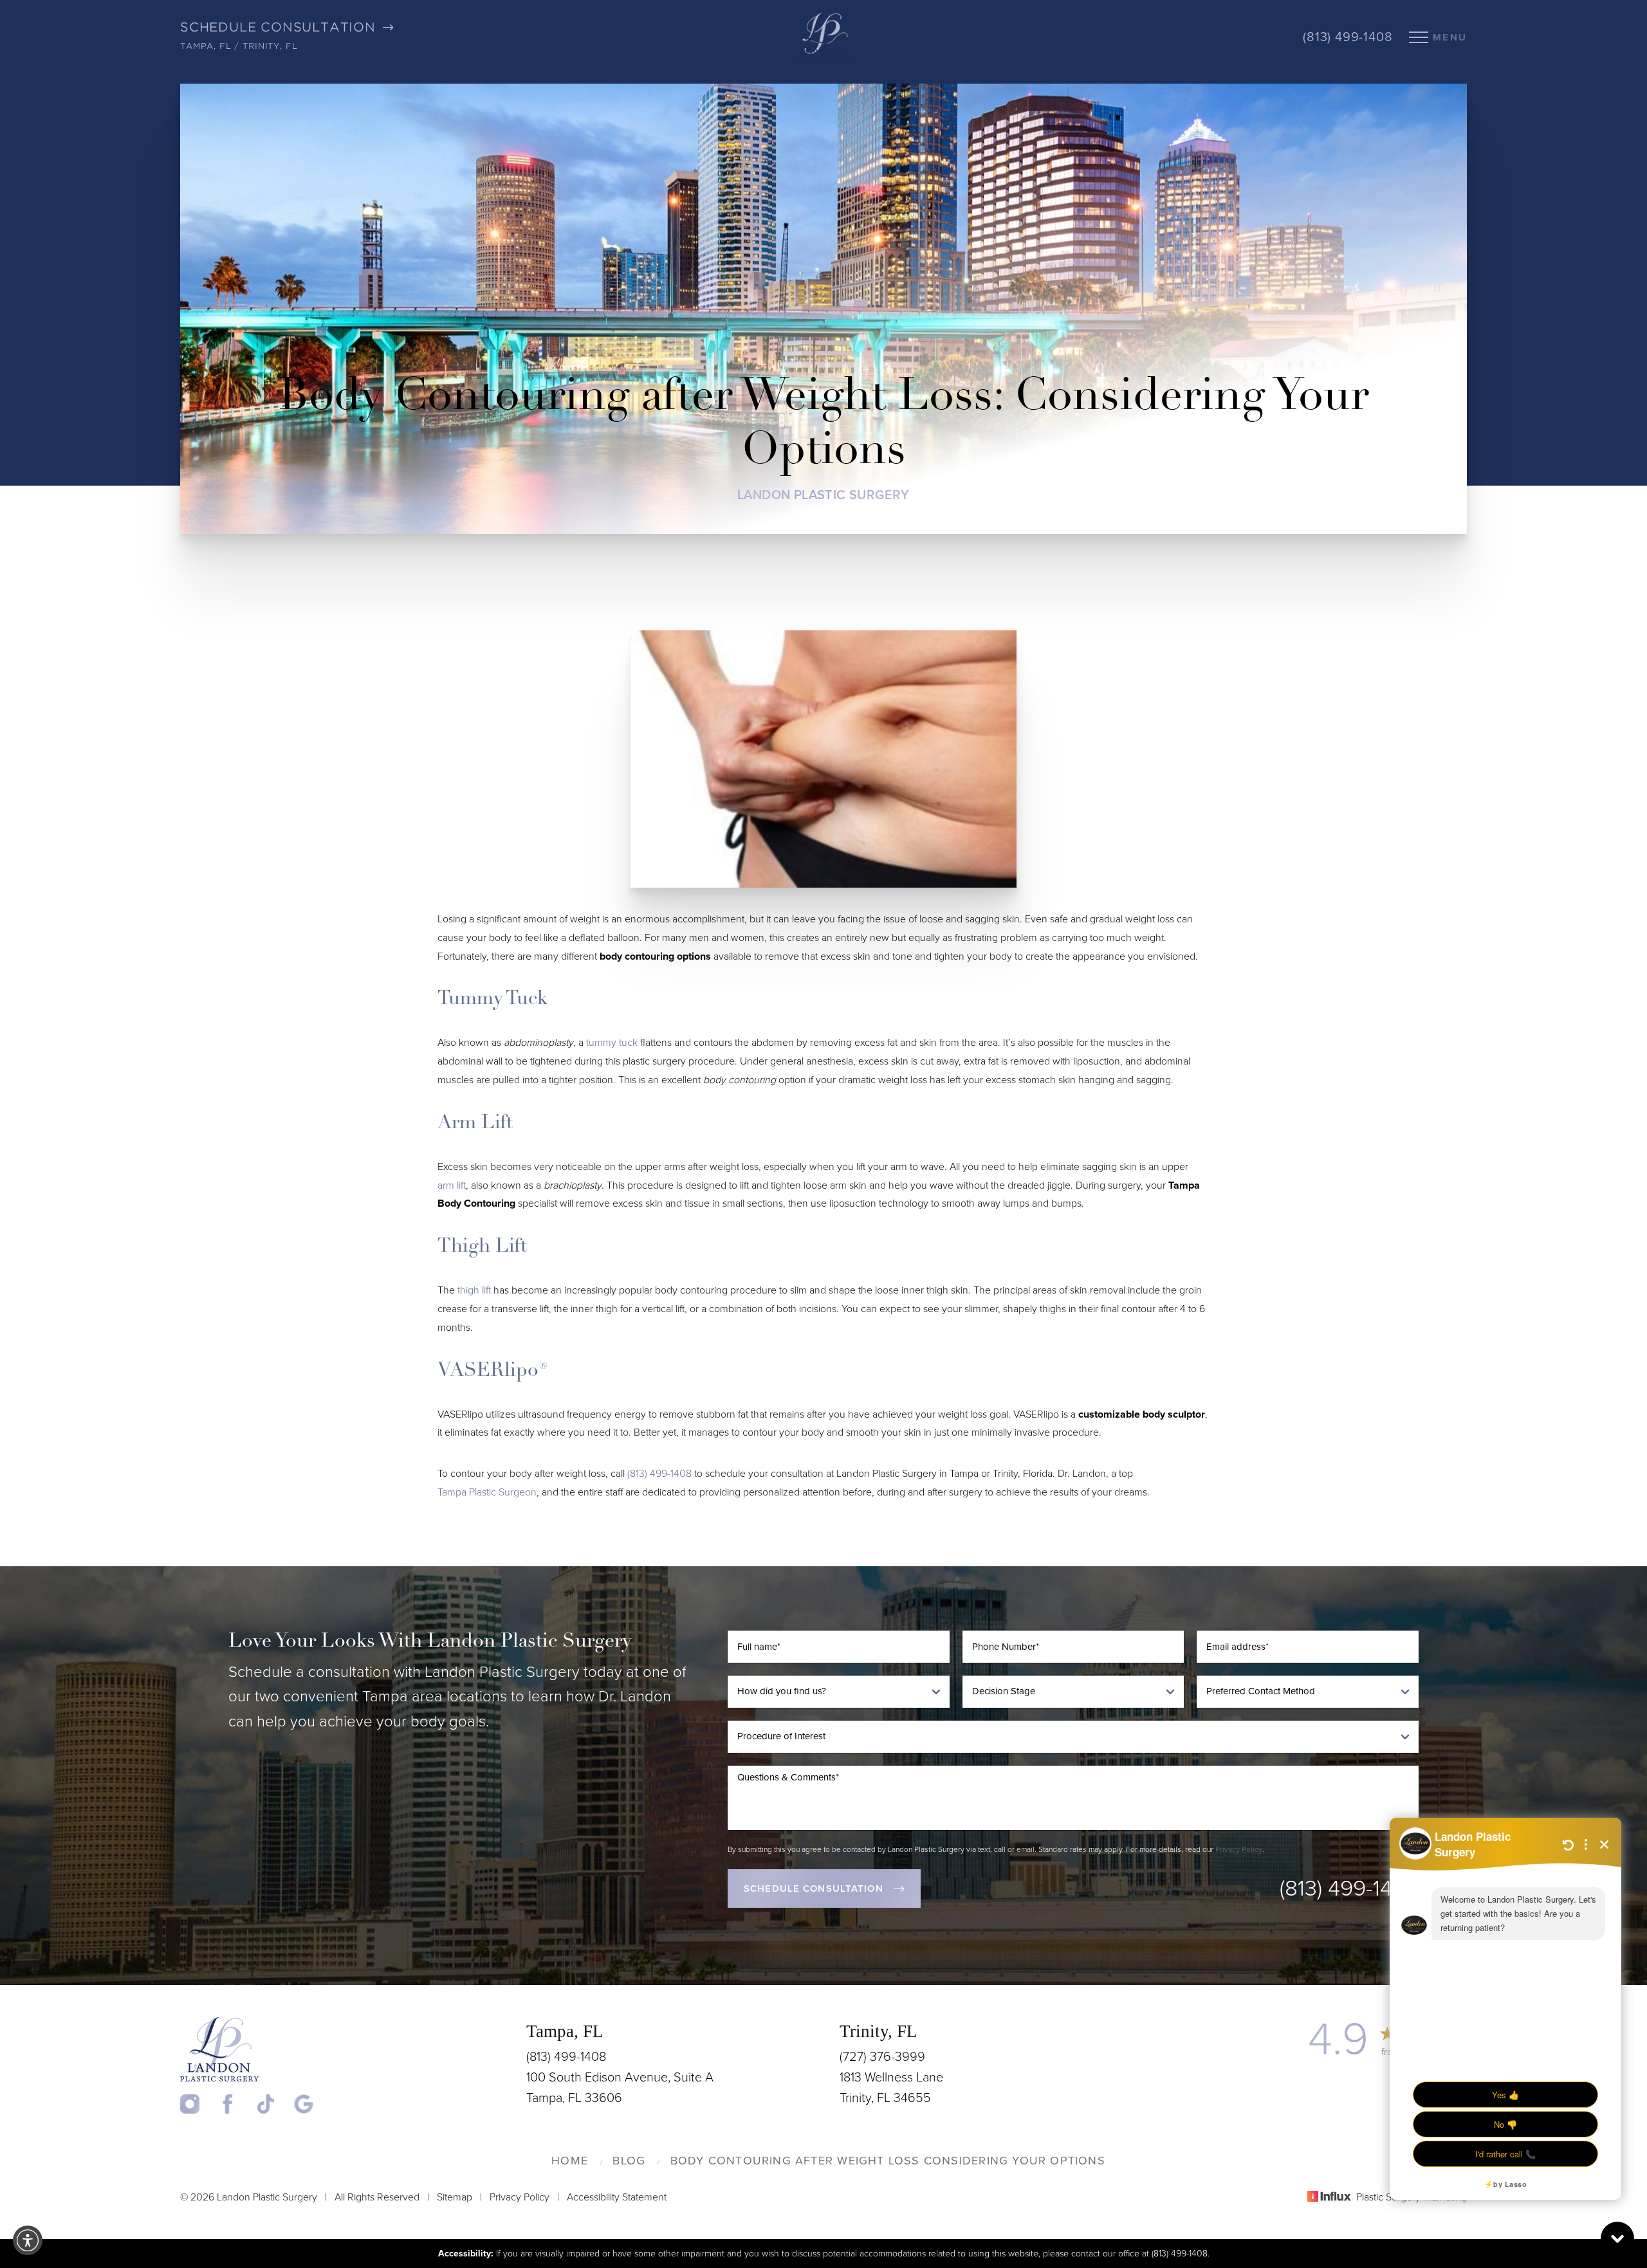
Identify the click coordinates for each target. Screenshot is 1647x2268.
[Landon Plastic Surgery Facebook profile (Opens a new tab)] (236, 2104)
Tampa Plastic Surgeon (487, 1492)
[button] (28, 2240)
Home (570, 2161)
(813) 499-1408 (1348, 37)
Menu (1450, 37)
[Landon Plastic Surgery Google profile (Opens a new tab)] (304, 2104)
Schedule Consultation (814, 1888)
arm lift (452, 1185)
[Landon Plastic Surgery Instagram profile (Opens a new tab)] (198, 2104)
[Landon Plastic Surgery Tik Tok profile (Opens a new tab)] (274, 2104)
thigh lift (474, 1290)
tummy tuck (612, 1043)
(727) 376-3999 (882, 2057)
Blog (629, 2161)
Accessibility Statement (617, 2197)
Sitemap (455, 2197)
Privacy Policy (1239, 1849)
